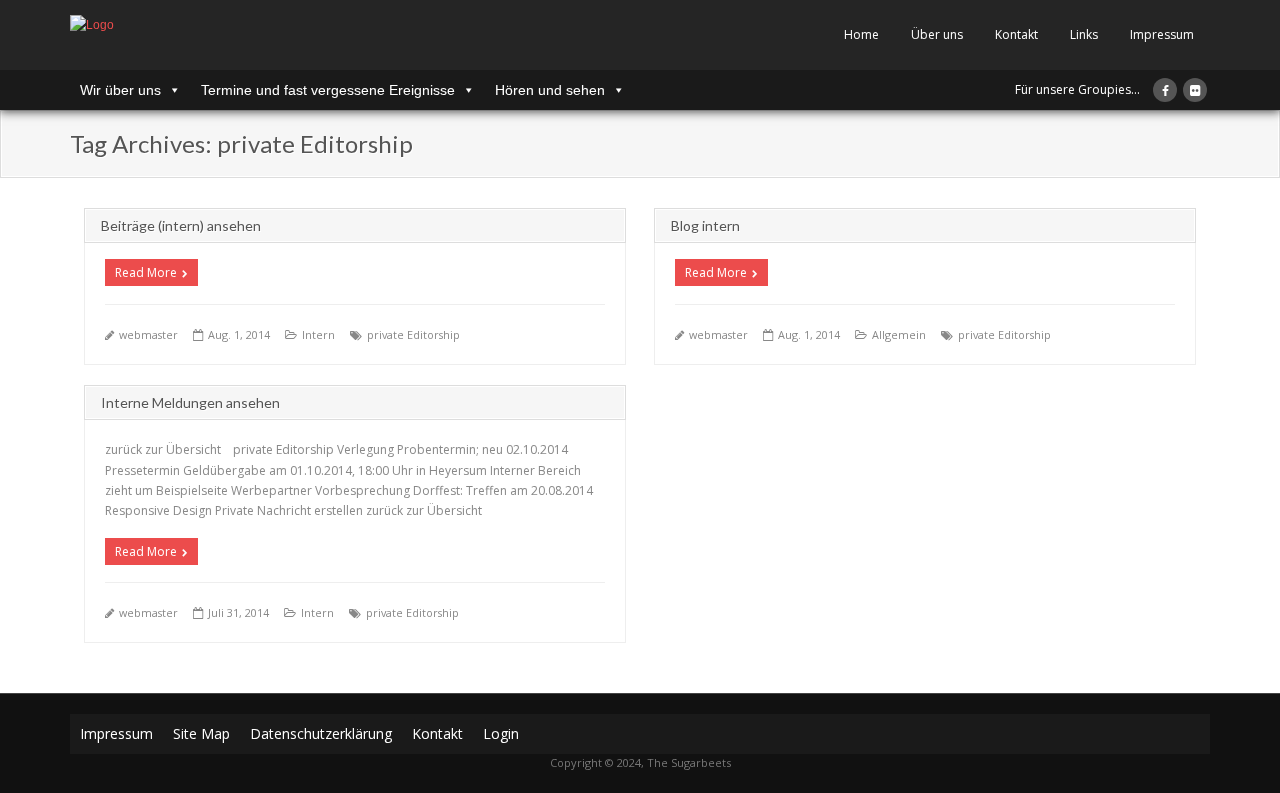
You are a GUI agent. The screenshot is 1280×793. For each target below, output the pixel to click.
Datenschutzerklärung (321, 733)
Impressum (1162, 34)
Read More (146, 272)
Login (501, 733)
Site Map (201, 733)
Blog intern (705, 225)
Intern (318, 334)
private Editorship (413, 334)
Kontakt (1016, 34)
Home (861, 34)
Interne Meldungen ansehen (190, 402)
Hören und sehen (550, 90)
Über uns (937, 34)
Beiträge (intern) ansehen (181, 225)
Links (1084, 34)
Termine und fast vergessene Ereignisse (328, 90)
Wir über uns (120, 90)
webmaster (148, 334)
